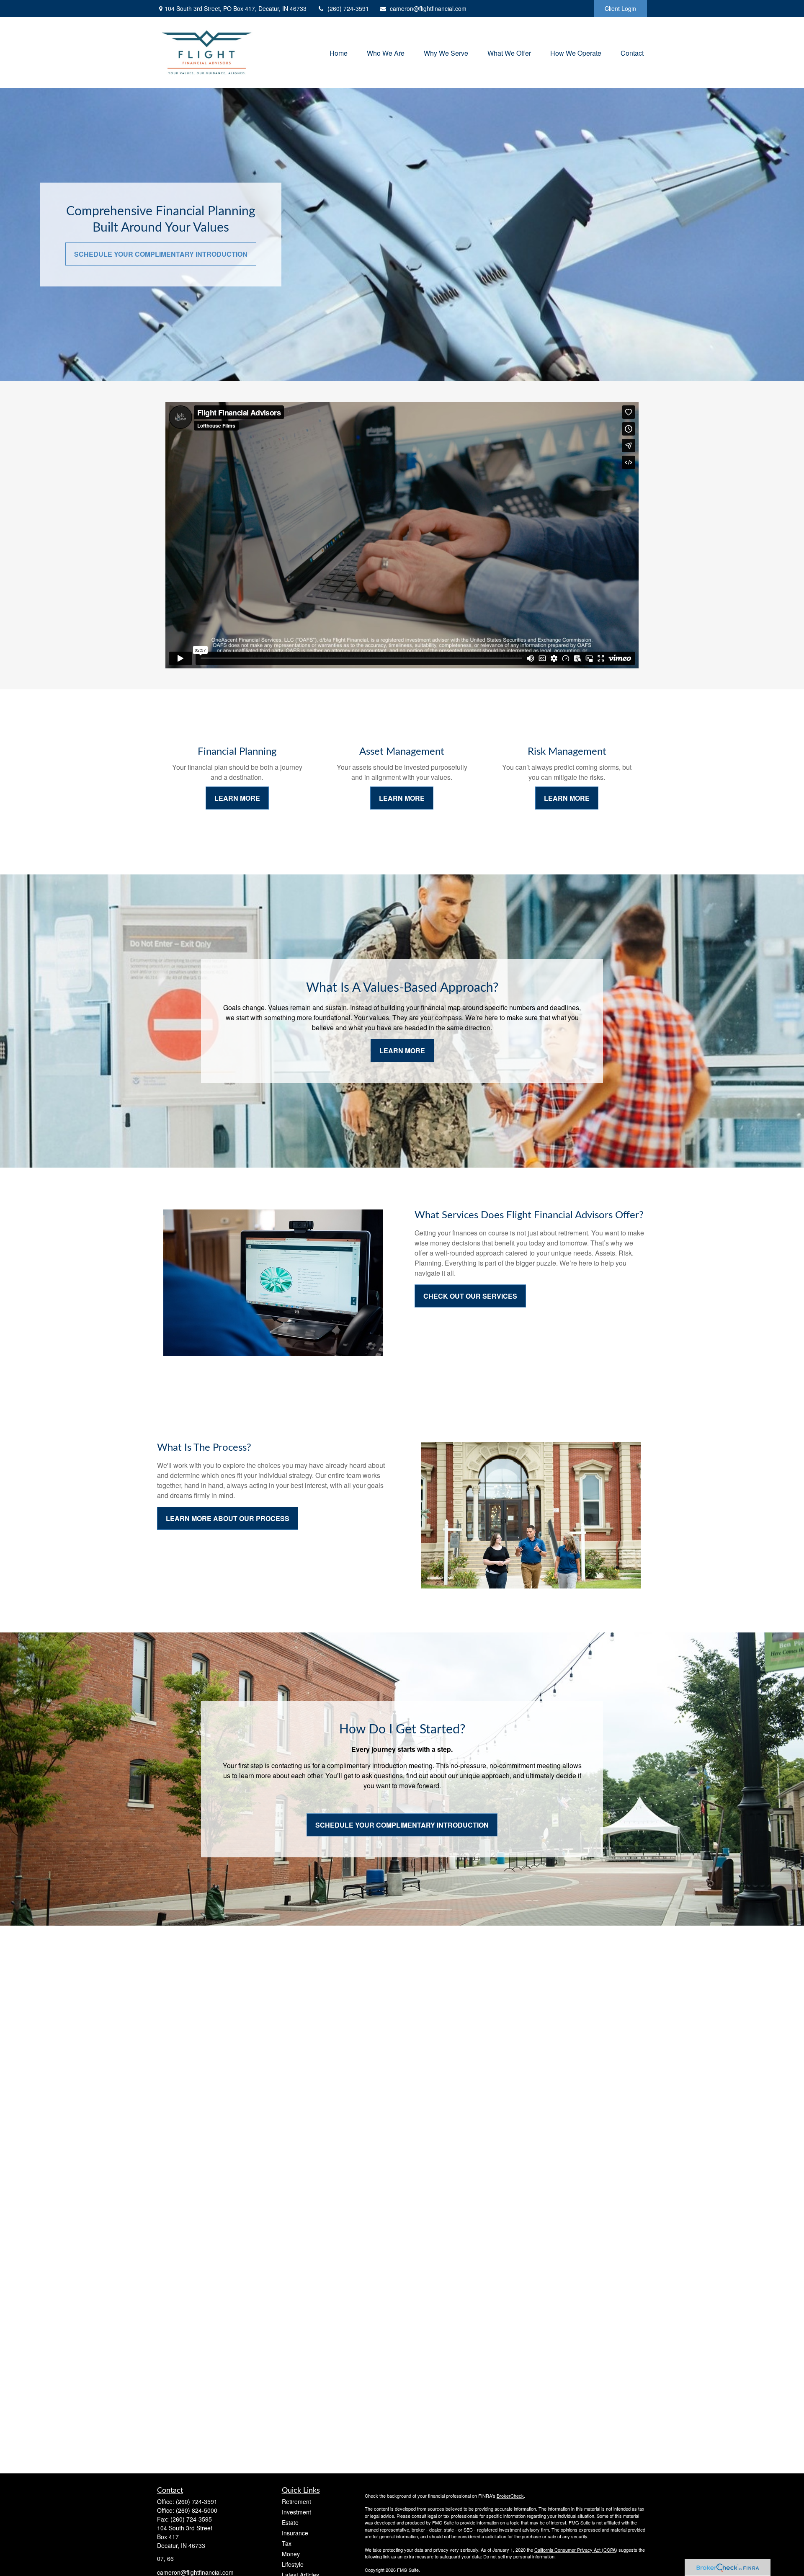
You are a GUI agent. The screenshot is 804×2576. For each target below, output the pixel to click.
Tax (287, 2543)
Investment (296, 2512)
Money (291, 2554)
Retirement (296, 2501)
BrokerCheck (510, 2496)
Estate (290, 2522)
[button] (339, 52)
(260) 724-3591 (348, 8)
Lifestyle (293, 2564)
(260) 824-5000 (197, 2510)
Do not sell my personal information (519, 2556)
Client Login (620, 8)
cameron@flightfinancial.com (428, 8)
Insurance (295, 2533)
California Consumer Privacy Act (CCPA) (576, 2550)
